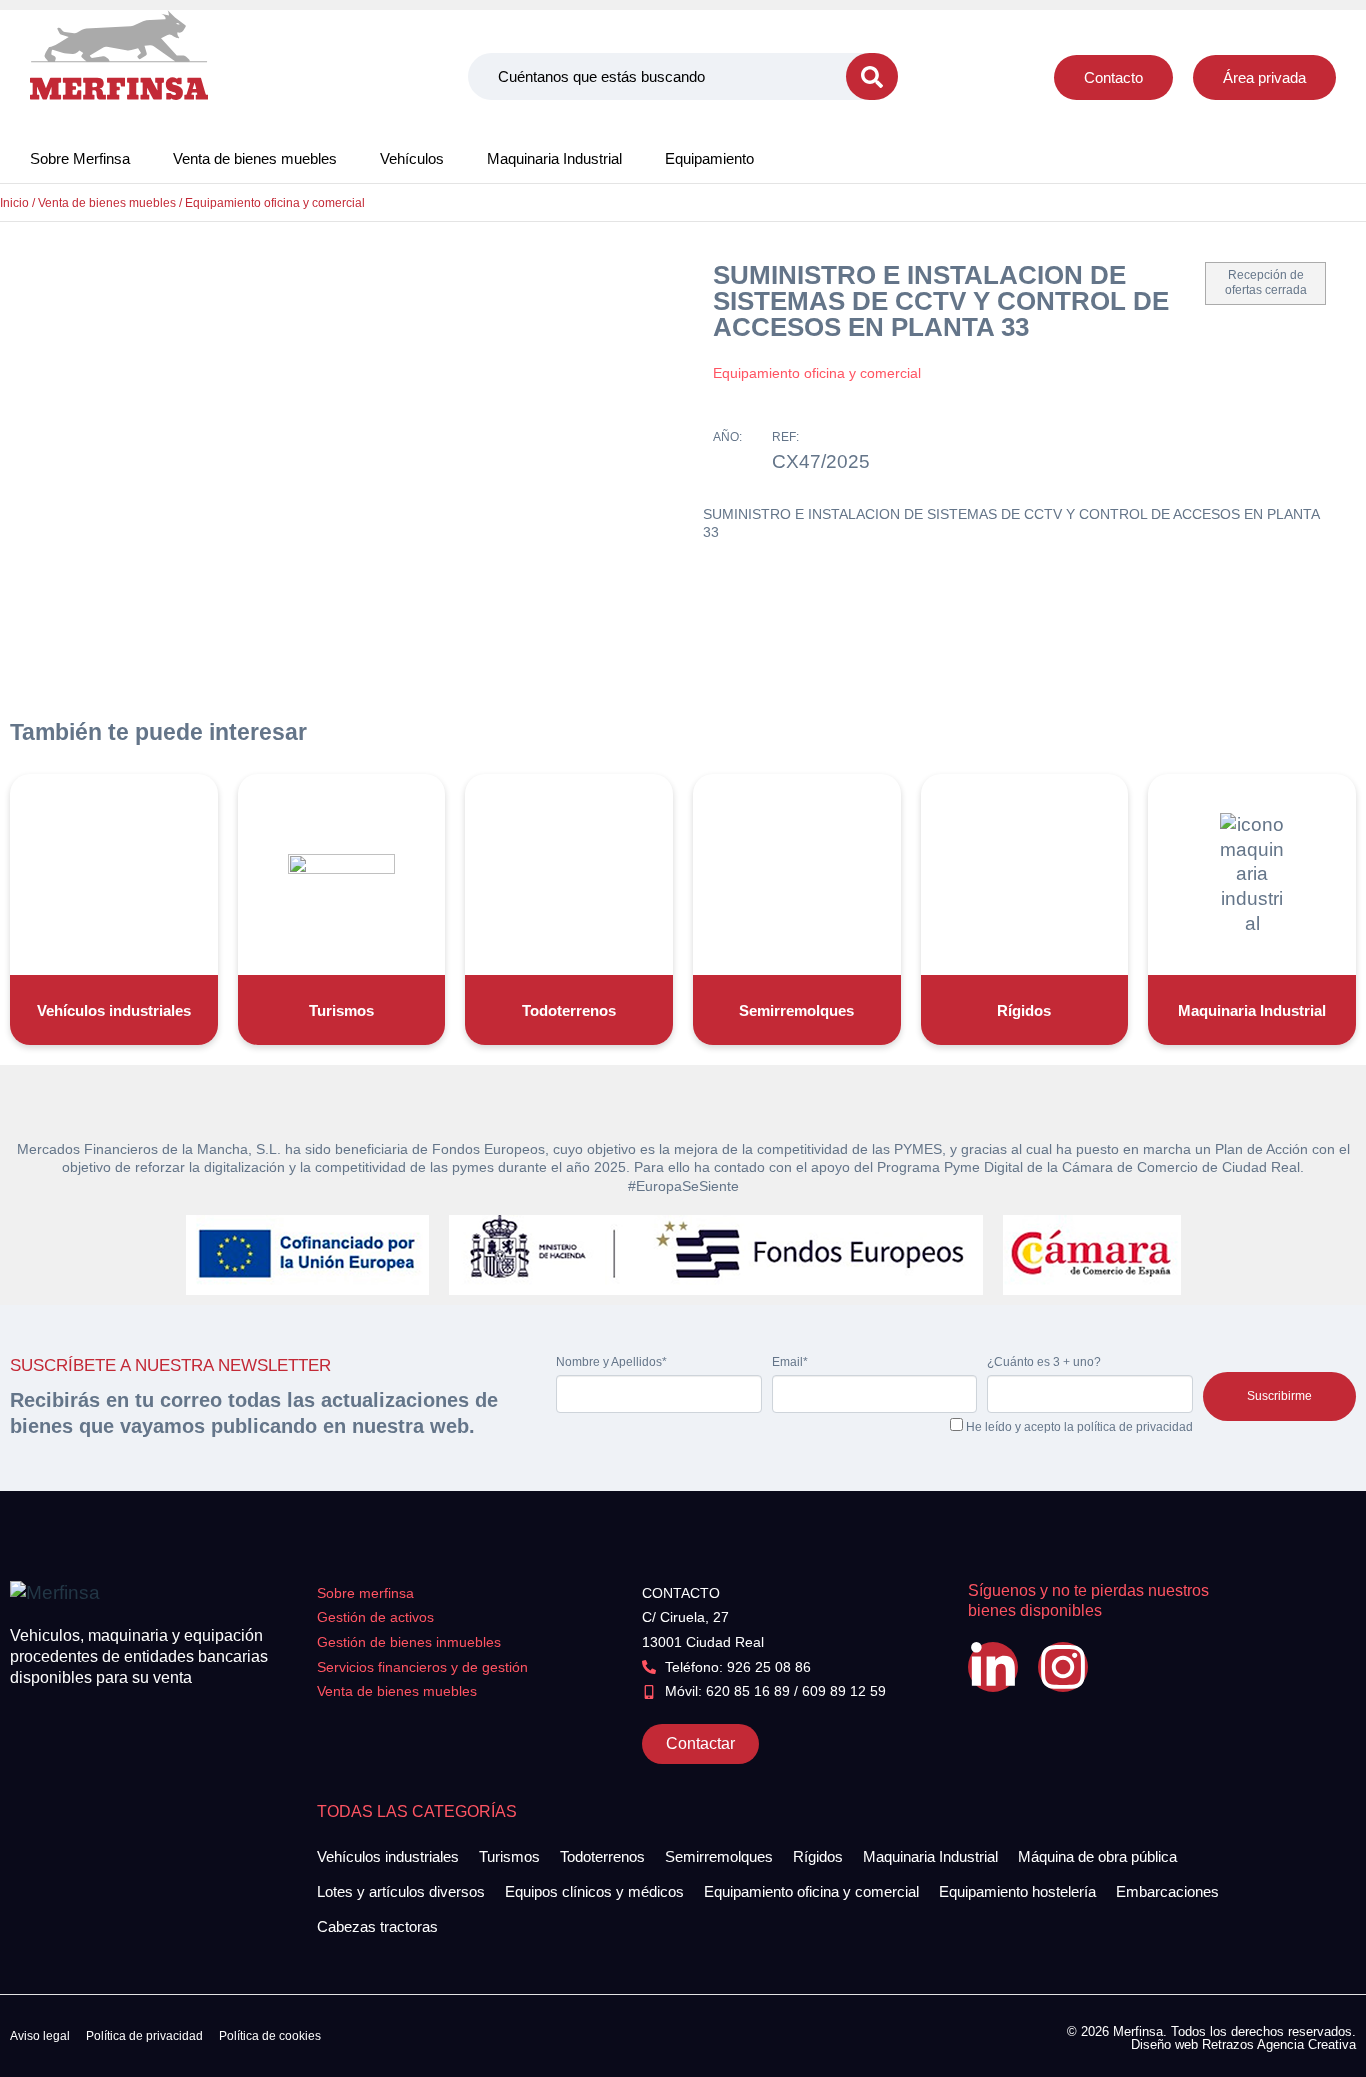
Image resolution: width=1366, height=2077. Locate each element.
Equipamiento (709, 158)
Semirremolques (796, 1010)
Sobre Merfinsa (80, 158)
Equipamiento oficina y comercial (275, 203)
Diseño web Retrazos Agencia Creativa (1243, 2044)
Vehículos (412, 158)
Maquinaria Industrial (554, 158)
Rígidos (1024, 1010)
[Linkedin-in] (993, 1667)
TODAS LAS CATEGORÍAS (417, 1811)
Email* (790, 1362)
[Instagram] (1063, 1667)
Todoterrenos (569, 1010)
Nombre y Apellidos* (611, 1362)
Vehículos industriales (114, 1010)
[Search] (872, 76)
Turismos (341, 1010)
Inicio (14, 203)
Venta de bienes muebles (255, 158)
